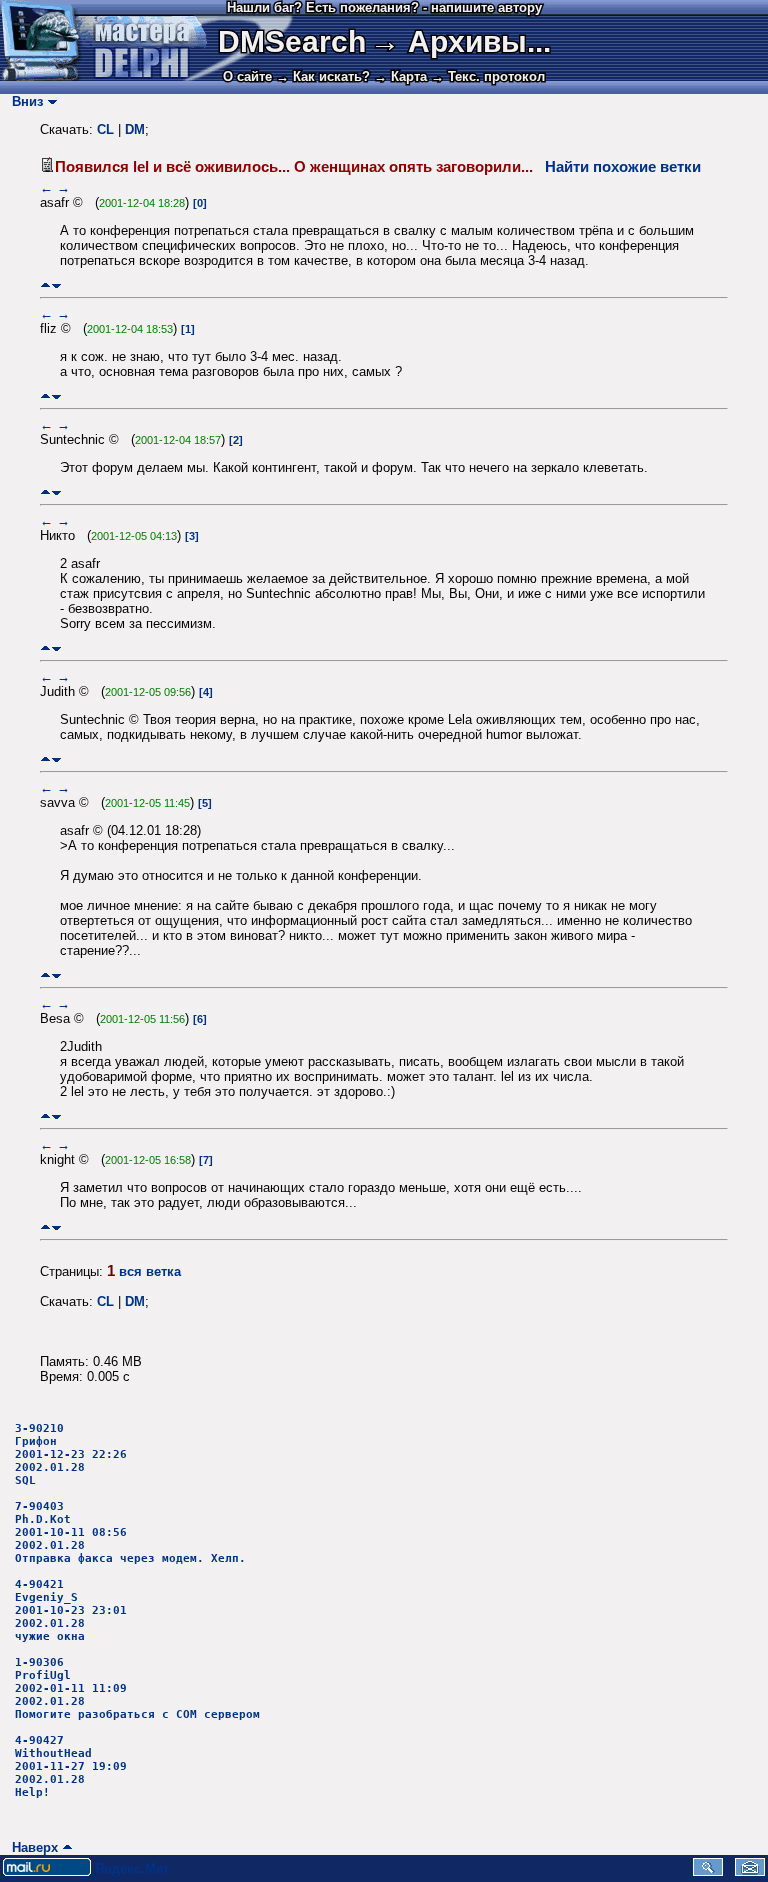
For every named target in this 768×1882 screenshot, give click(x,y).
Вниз (23, 101)
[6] (200, 1019)
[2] (236, 440)
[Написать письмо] (750, 1871)
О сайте (247, 76)
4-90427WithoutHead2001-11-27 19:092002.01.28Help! (71, 1766)
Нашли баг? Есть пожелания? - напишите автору (384, 7)
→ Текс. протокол (488, 76)
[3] (192, 536)
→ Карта (400, 76)
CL (105, 129)
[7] (206, 1160)
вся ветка (150, 1271)
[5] (205, 803)
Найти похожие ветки (623, 167)
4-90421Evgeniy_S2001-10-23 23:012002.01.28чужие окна (71, 1610)
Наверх (31, 1847)
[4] (206, 692)
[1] (188, 329)
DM (135, 129)
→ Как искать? (323, 76)
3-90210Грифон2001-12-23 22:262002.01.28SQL (71, 1454)
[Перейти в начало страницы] (45, 285)
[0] (200, 203)
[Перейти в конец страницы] (56, 285)
